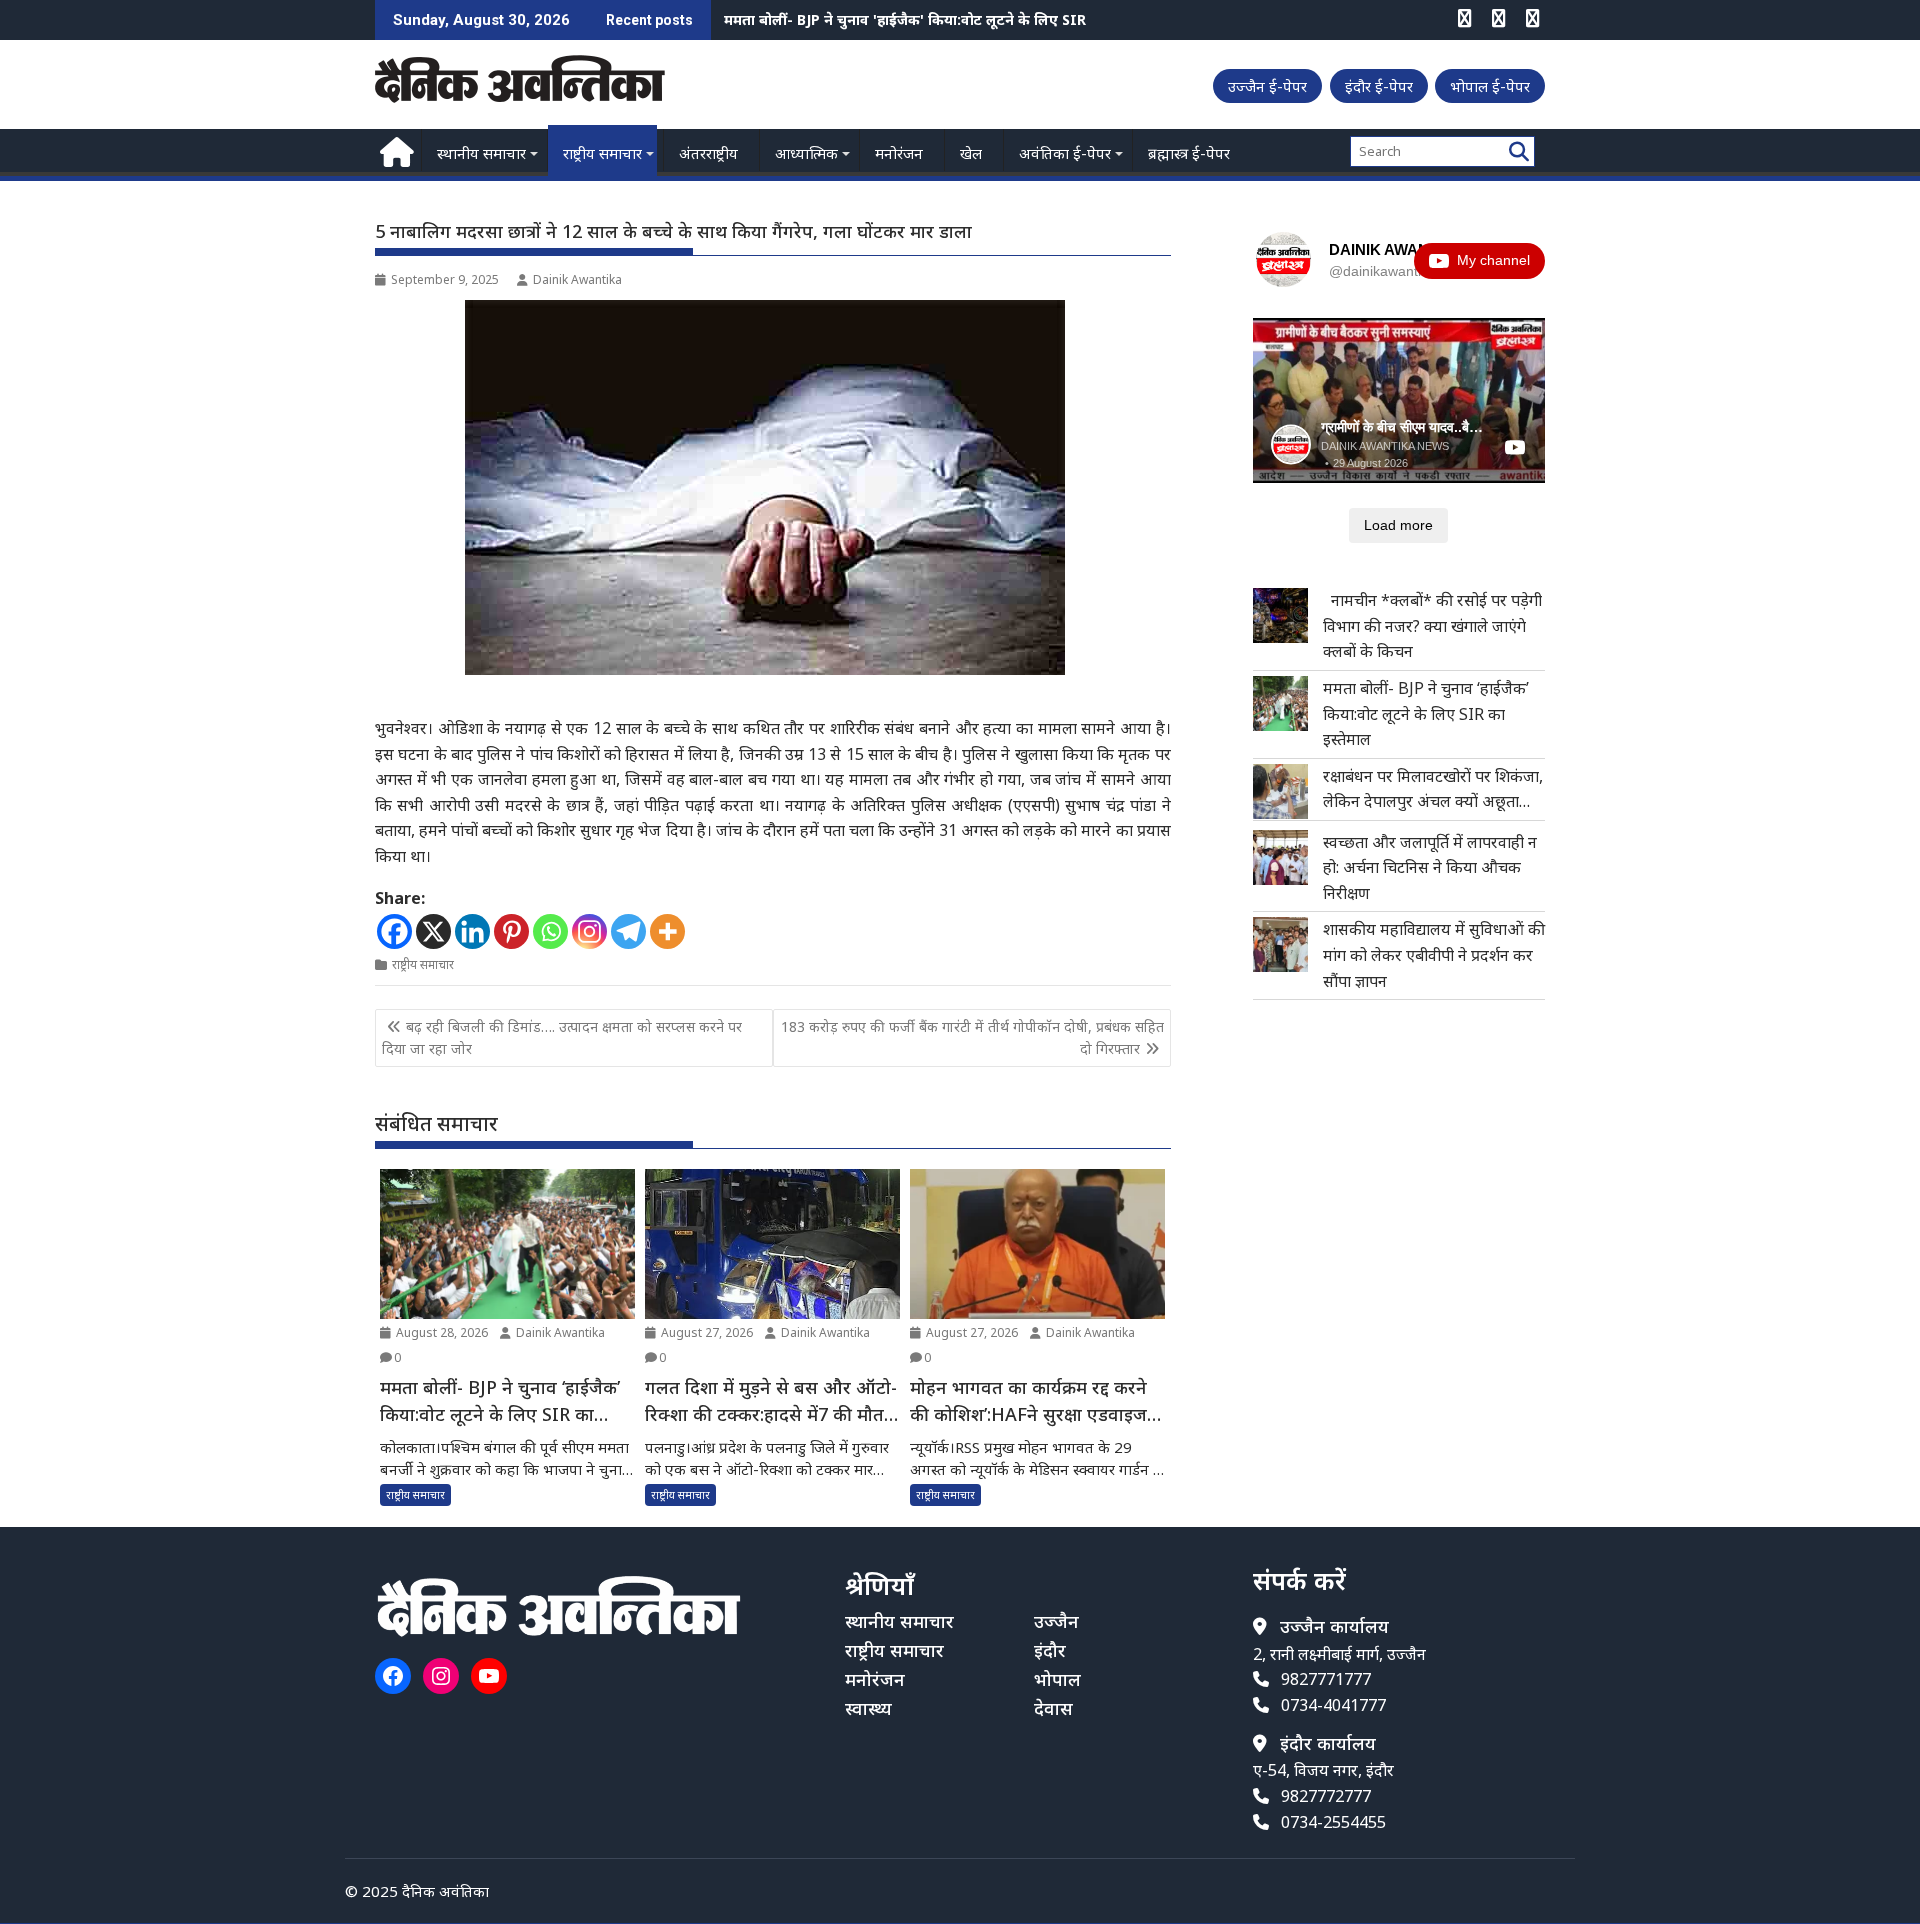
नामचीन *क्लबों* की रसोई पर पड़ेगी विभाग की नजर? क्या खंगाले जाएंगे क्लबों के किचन (1432, 625)
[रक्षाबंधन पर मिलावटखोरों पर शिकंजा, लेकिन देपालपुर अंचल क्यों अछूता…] (1280, 791)
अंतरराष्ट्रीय (708, 153)
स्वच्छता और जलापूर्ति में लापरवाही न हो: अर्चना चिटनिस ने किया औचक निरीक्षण (1430, 867)
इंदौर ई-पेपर (1379, 86)
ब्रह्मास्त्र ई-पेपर (1189, 153)
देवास (1053, 1708)
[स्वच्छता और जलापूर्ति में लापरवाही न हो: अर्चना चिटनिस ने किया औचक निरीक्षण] (1280, 857)
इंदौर (1050, 1650)
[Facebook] (394, 931)
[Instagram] (589, 931)
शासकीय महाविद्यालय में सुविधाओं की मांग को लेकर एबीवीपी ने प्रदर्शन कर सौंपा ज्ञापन (1434, 954)
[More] (667, 931)
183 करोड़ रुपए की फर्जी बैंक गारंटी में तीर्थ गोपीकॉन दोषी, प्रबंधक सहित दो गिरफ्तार (972, 1037)
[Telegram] (628, 931)
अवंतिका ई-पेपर (1065, 153)
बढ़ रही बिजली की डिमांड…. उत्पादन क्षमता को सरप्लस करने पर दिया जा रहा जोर (562, 1037)
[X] (433, 931)
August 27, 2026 (705, 1332)
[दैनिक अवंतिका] (394, 149)
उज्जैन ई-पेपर (1267, 86)
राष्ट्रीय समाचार (602, 153)
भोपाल (1057, 1679)
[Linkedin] (472, 931)
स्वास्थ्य (868, 1708)
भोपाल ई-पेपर (1490, 86)
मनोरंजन (899, 153)
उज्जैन (1056, 1621)
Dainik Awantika (577, 279)
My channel (1493, 260)
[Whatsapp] (550, 931)
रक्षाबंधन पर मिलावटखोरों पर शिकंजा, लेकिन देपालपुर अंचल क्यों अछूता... (932, 19)
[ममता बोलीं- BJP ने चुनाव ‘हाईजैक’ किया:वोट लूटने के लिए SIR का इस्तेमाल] (1280, 703)
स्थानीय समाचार (481, 153)
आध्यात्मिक (806, 153)
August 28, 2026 (440, 1332)
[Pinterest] (511, 931)
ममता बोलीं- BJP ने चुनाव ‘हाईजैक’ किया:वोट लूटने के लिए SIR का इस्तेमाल (1426, 713)
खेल (971, 153)
